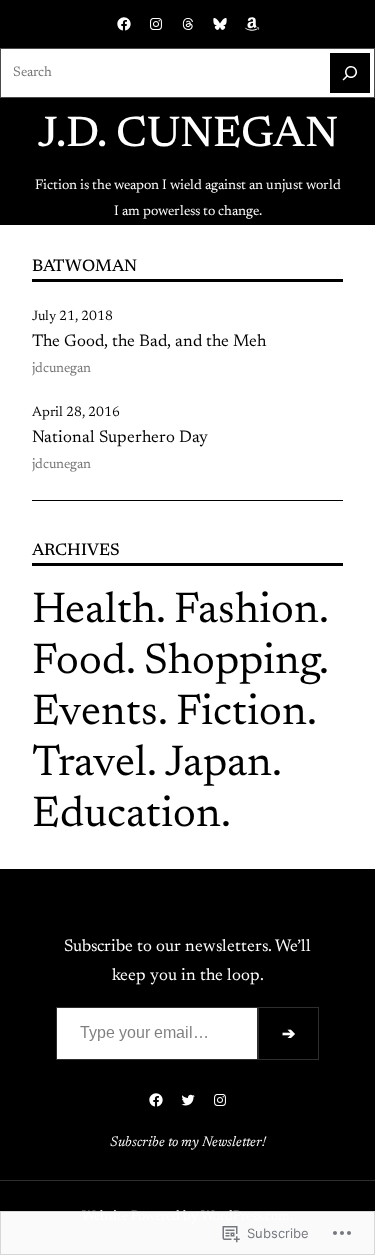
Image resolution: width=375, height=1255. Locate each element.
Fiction (241, 713)
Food (79, 662)
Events (95, 713)
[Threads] (188, 24)
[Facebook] (124, 24)
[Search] (350, 73)
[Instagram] (156, 24)
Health (94, 611)
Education (126, 815)
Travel (89, 764)
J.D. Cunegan (188, 135)
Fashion (246, 611)
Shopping (231, 662)
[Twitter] (188, 1100)
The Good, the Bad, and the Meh (149, 342)
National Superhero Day (120, 438)
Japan (218, 764)
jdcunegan (61, 369)
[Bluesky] (220, 24)
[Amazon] (252, 24)
